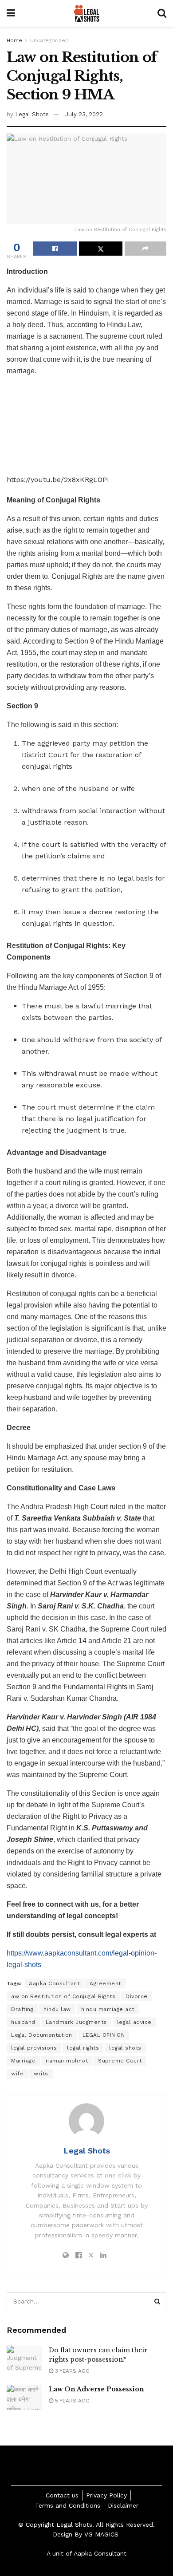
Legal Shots (32, 114)
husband (23, 2022)
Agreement (105, 1983)
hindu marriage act (108, 2009)
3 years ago (71, 2371)
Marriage (23, 2061)
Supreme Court (120, 2061)
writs (41, 2074)
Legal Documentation (42, 2035)
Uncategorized (49, 40)
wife (17, 2074)
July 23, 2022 (84, 114)
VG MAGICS (102, 2534)
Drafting (22, 2009)
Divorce (137, 1996)
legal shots (125, 2048)
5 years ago (71, 2401)
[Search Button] (157, 2301)
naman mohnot (67, 2061)
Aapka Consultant (54, 1983)
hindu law (57, 2009)
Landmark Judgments (76, 2022)
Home (14, 40)
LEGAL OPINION (104, 2035)
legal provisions (34, 2048)
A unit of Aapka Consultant (86, 2553)
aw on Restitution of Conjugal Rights (63, 1996)
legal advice (134, 2022)
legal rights (83, 2048)
